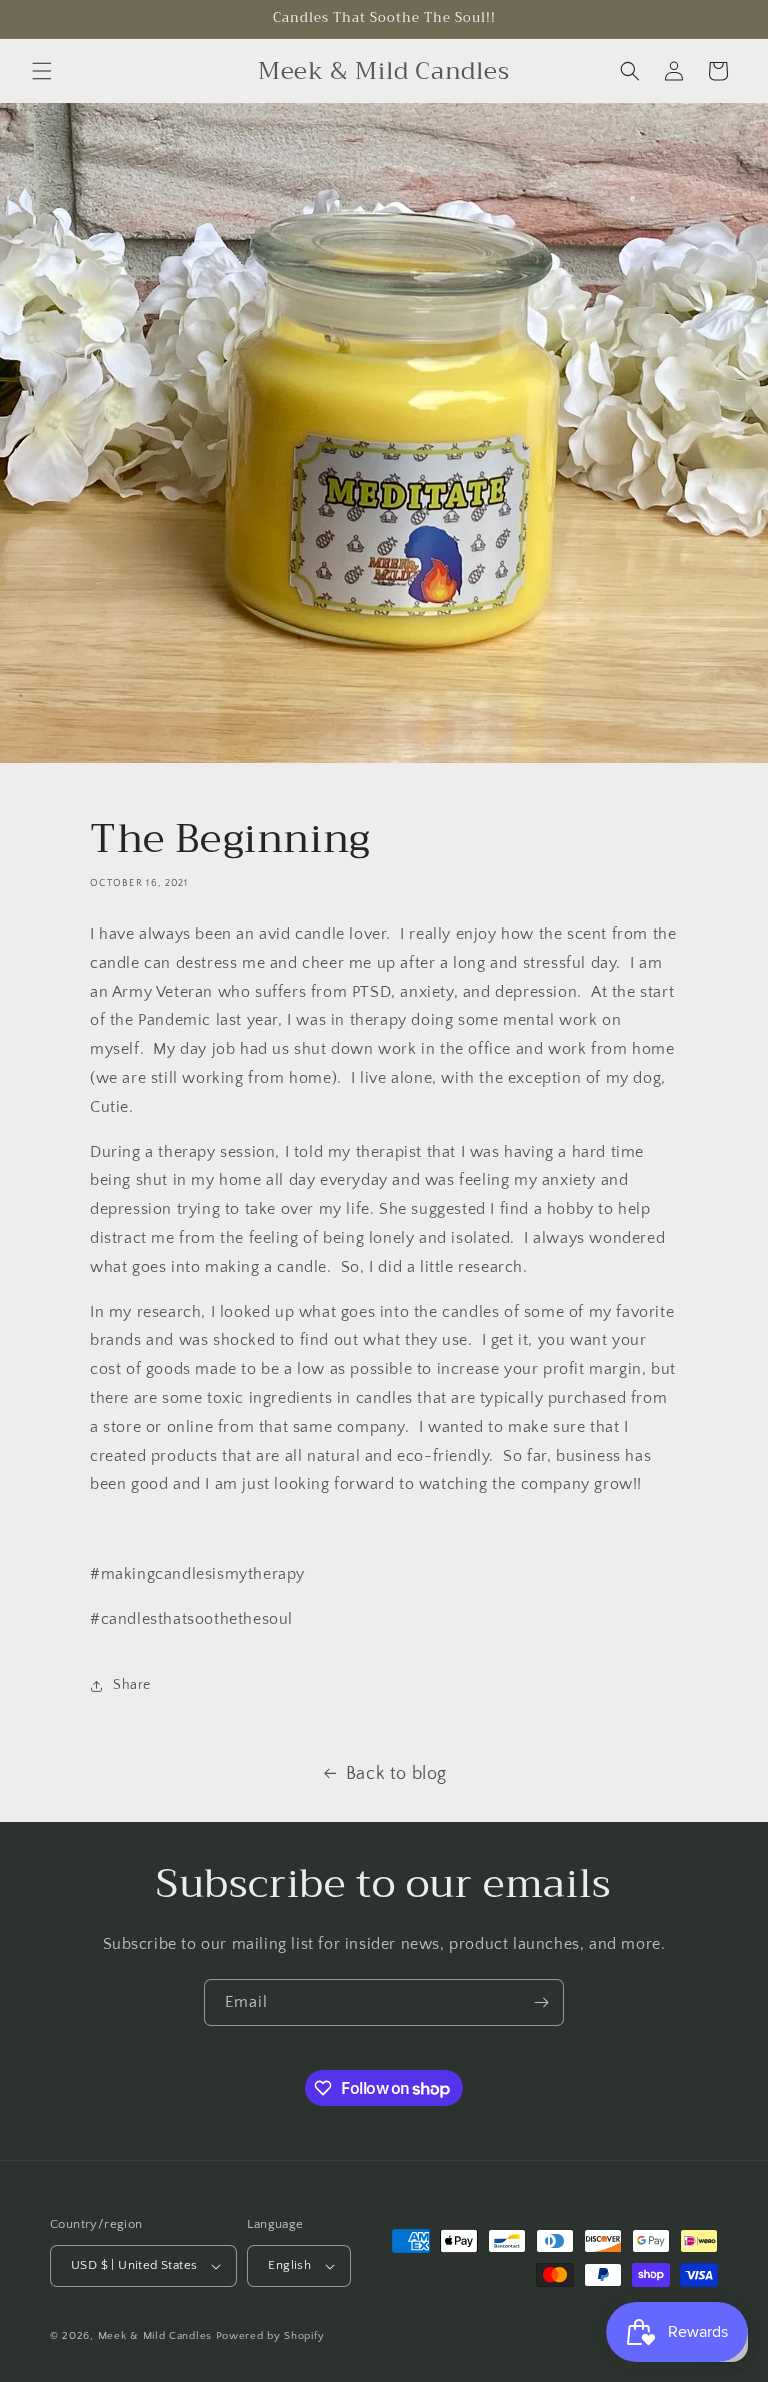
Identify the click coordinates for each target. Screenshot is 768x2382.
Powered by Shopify (270, 2336)
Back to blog (396, 1774)
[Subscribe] (541, 2002)
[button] (42, 71)
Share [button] (132, 1685)
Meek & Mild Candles (155, 2336)
